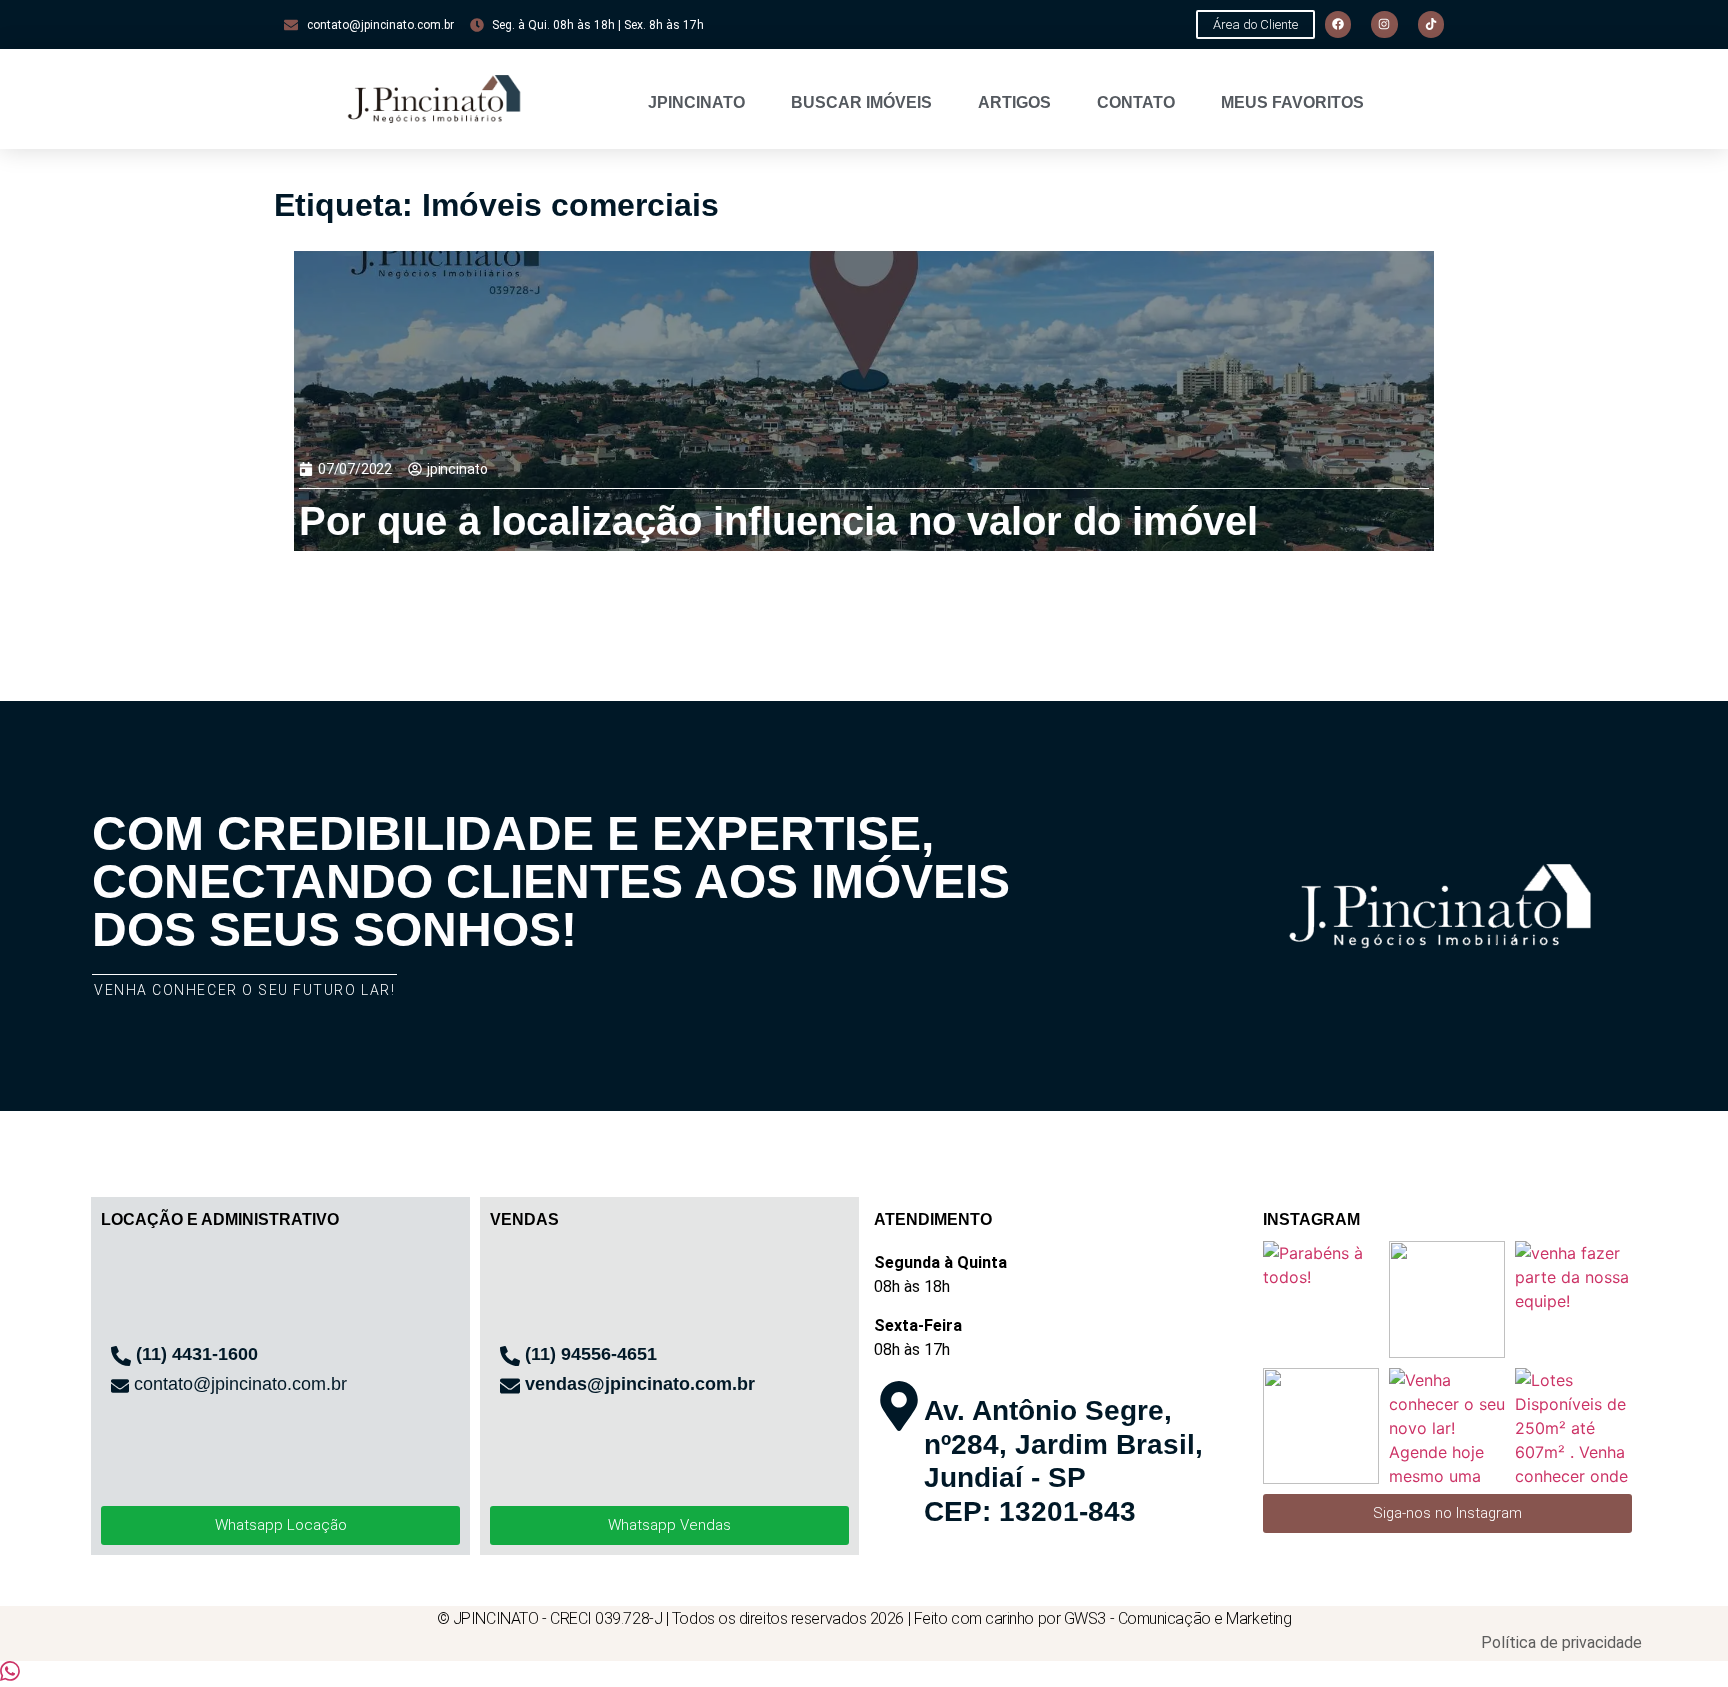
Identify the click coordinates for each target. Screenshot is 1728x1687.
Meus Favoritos (1292, 102)
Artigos (1014, 102)
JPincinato (696, 102)
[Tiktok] (1431, 24)
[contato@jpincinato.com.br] (120, 1386)
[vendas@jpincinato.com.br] (510, 1386)
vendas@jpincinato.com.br (640, 1384)
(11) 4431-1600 (197, 1354)
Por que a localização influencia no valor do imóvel (778, 521)
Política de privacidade (1561, 1642)
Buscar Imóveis (861, 102)
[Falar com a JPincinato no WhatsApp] (10, 1675)
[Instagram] (1384, 24)
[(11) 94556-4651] (510, 1356)
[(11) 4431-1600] (121, 1356)
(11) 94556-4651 (591, 1354)
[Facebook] (1338, 24)
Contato (1136, 102)
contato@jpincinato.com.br (240, 1384)
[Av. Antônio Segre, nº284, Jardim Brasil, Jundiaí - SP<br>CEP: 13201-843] (899, 1406)
